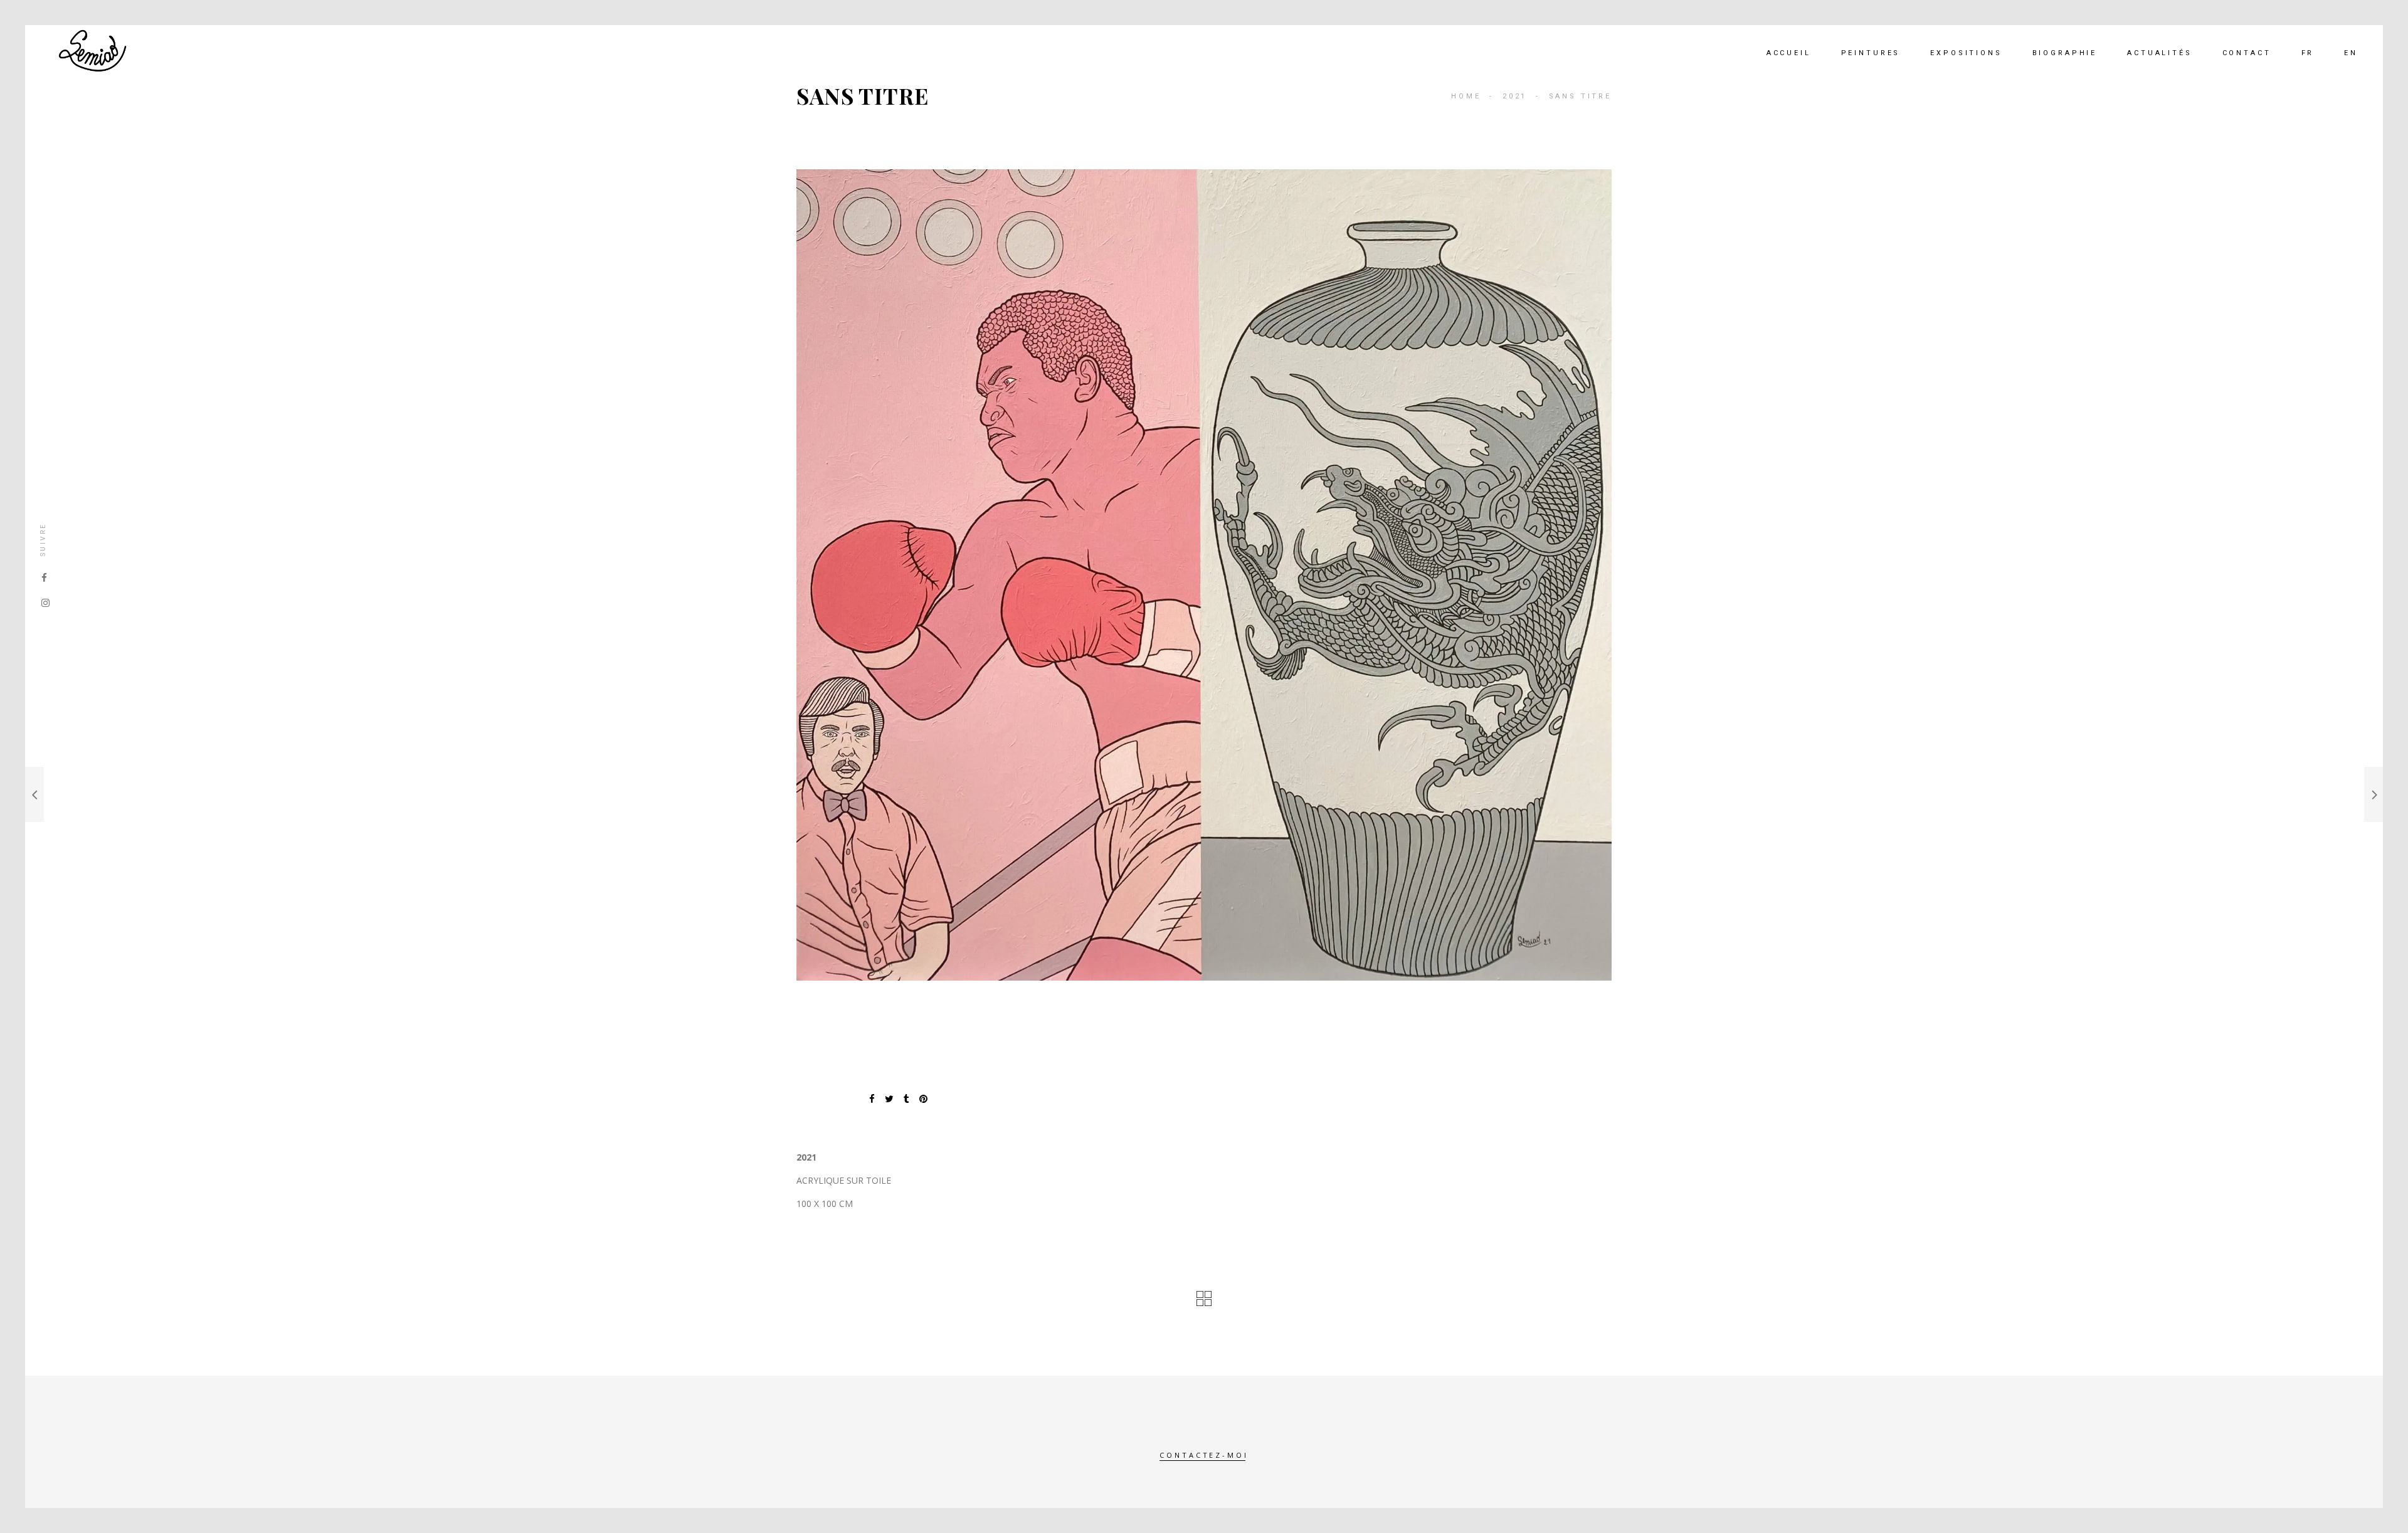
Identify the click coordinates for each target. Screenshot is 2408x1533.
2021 (1515, 96)
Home (1466, 96)
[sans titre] (1204, 575)
